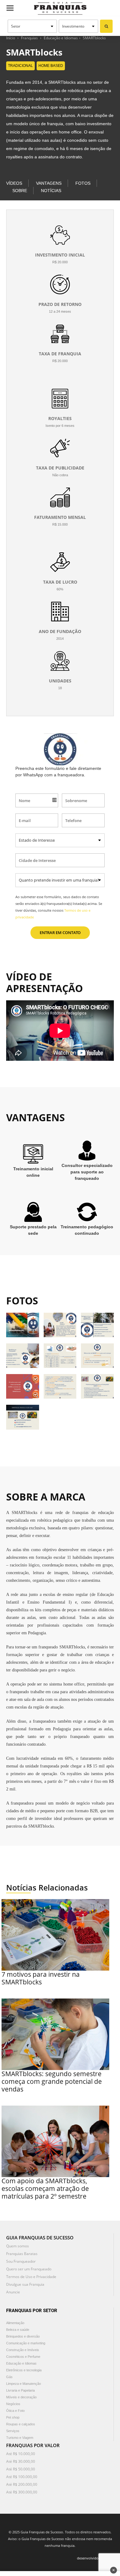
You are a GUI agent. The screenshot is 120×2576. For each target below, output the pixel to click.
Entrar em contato (60, 933)
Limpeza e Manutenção (24, 2384)
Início (11, 38)
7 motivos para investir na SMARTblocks (41, 1978)
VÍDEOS (14, 183)
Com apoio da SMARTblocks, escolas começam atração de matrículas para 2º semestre (45, 2188)
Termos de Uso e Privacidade (31, 2277)
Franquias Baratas (22, 2254)
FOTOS (83, 183)
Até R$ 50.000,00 (21, 2469)
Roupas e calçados (21, 2424)
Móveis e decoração (21, 2397)
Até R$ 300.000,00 (22, 2492)
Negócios (13, 2404)
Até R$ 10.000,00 (21, 2454)
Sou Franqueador (21, 2261)
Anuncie (13, 2292)
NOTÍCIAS (51, 191)
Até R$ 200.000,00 (22, 2484)
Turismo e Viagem (20, 2438)
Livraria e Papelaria (20, 2390)
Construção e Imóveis (23, 2350)
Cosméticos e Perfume (23, 2357)
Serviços (13, 2431)
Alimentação (15, 2323)
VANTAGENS (49, 183)
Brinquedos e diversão (23, 2336)
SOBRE (20, 191)
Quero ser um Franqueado (29, 2269)
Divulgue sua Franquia (25, 2284)
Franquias (29, 38)
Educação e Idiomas (61, 38)
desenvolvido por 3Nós (95, 2558)
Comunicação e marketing (26, 2343)
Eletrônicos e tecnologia (24, 2370)
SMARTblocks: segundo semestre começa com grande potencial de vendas (52, 2081)
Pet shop (13, 2417)
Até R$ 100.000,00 (22, 2477)
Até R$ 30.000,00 (21, 2461)
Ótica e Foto (15, 2411)
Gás (9, 2377)
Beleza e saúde (18, 2330)
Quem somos (18, 2246)
